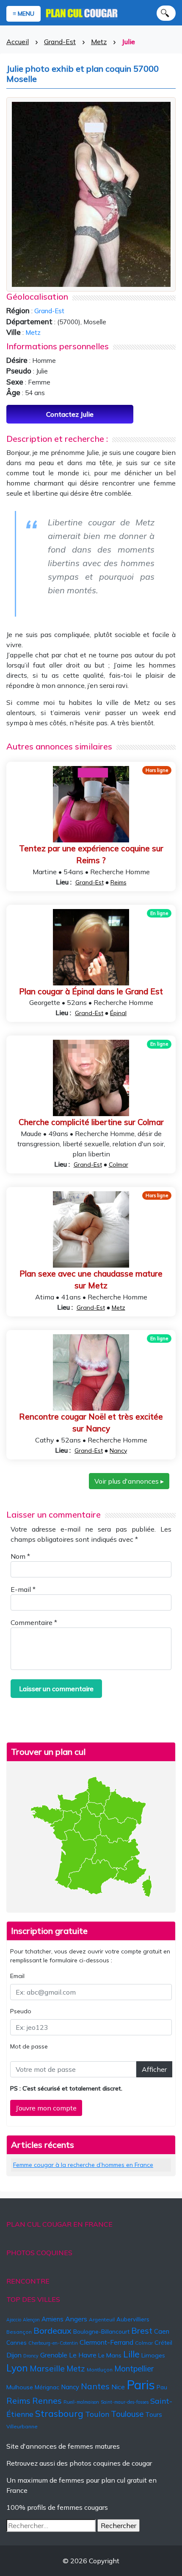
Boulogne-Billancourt (101, 2332)
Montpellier (134, 2368)
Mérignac (47, 2387)
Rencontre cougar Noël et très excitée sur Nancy (91, 1423)
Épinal (118, 1013)
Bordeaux (52, 2330)
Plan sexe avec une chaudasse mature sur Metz (91, 1280)
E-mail (23, 1589)
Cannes (17, 2343)
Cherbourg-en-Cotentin (53, 2343)
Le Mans (110, 2355)
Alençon (31, 2320)
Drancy (31, 2356)
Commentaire (34, 1622)
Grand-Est (60, 42)
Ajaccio (14, 2320)
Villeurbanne (22, 2426)
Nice (118, 2387)
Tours (154, 2415)
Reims (119, 882)
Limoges (153, 2355)
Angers (76, 2319)
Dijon (14, 2355)
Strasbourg (59, 2413)
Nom (20, 1556)
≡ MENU (23, 14)
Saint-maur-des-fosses (125, 2402)
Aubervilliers (133, 2319)
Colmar (119, 1165)
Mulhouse (20, 2387)
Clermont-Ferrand (106, 2342)
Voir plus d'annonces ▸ (129, 1481)
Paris (141, 2385)
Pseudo (21, 2011)
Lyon (17, 2368)
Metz (99, 42)
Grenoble (54, 2355)
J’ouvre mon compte (46, 2108)
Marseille (47, 2368)
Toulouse (127, 2414)
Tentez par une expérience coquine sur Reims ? (91, 854)
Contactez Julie (70, 414)
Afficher (154, 2069)
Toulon (97, 2414)
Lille (131, 2354)
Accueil (18, 42)
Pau (162, 2387)
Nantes (95, 2386)
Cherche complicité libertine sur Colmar (91, 1122)
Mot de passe (29, 2046)
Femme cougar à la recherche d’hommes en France (83, 2165)
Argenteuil (102, 2319)
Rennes (47, 2401)
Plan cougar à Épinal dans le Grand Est (91, 991)
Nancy (118, 1451)
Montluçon (100, 2370)
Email (17, 1976)
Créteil (163, 2343)
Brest (142, 2330)
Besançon (19, 2332)
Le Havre (83, 2355)
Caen (162, 2331)
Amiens (52, 2319)
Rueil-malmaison (81, 2402)
